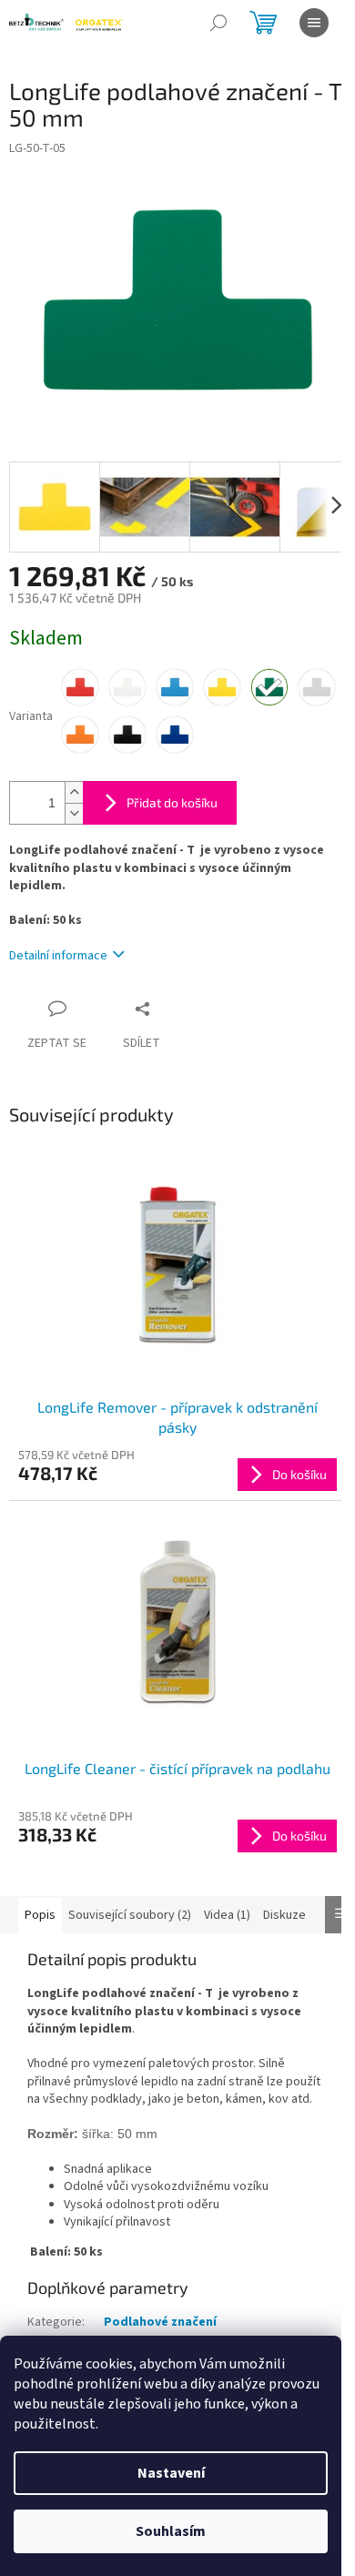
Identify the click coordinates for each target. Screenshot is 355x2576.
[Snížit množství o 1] (74, 813)
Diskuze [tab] (284, 1915)
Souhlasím (171, 2531)
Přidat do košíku (172, 802)
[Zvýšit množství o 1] (74, 792)
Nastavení (171, 2473)
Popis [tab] (40, 1915)
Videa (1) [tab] (227, 1915)
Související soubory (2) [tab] (130, 1915)
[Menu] (314, 23)
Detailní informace (58, 956)
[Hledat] (218, 23)
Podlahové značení (160, 2322)
